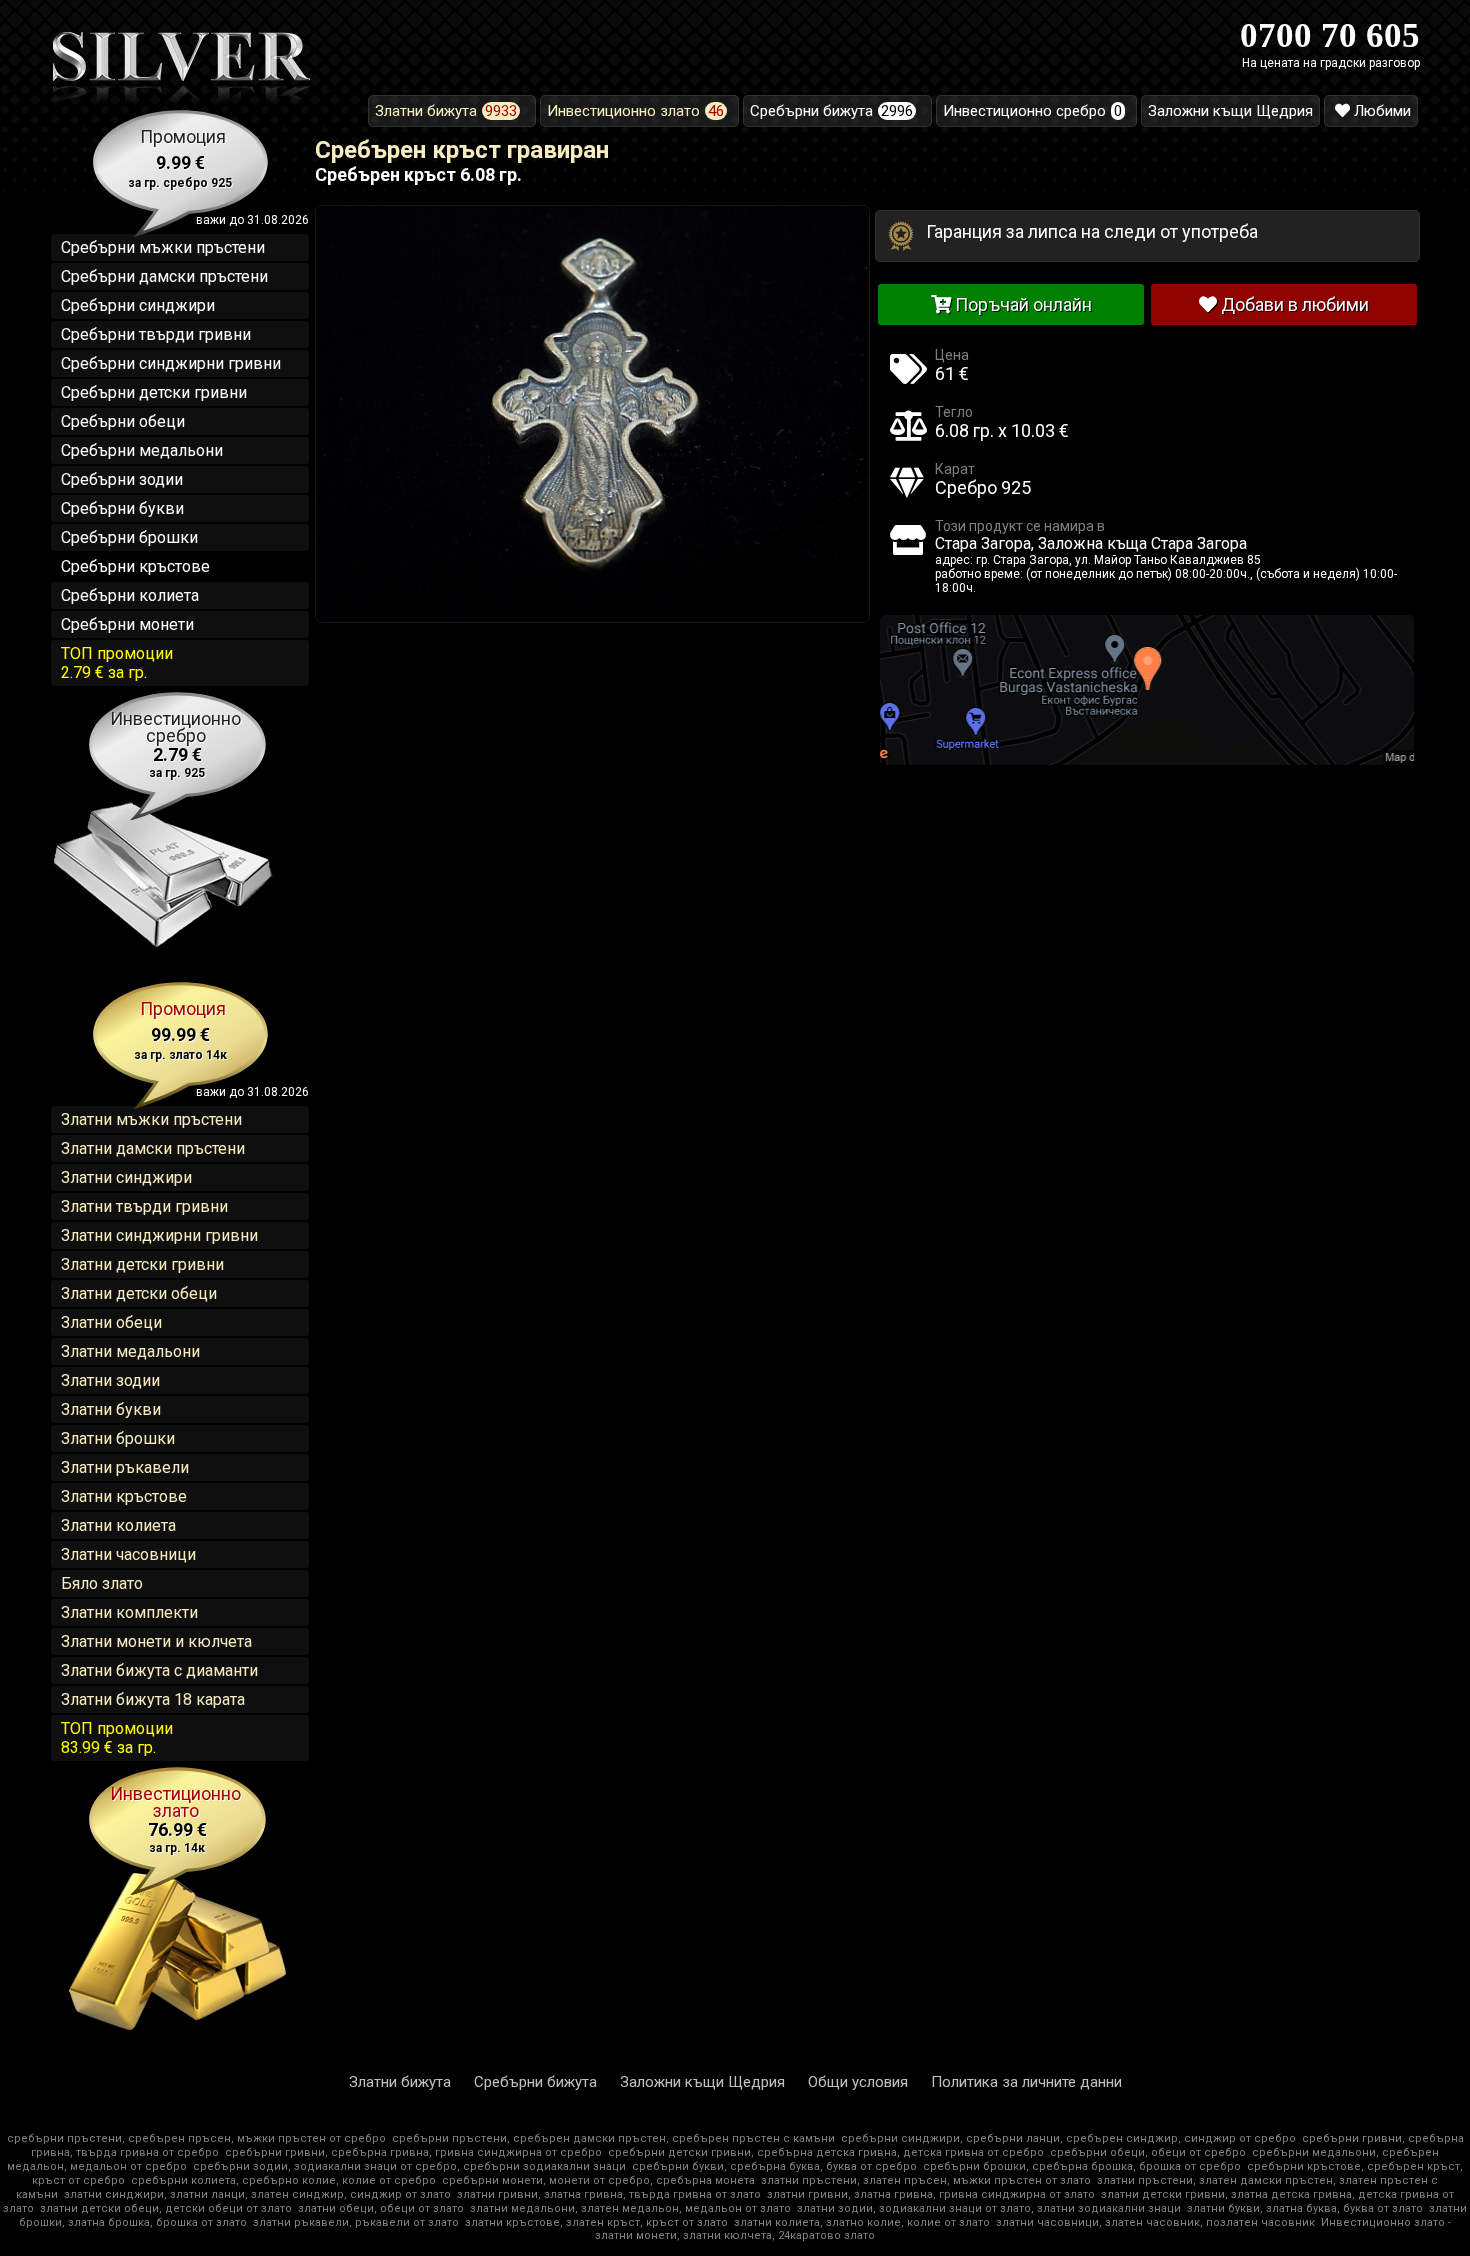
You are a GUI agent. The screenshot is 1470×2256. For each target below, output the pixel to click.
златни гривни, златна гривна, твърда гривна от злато (609, 2194)
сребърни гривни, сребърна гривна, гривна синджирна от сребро (413, 2152)
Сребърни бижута (535, 2082)
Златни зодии (110, 1380)
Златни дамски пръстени (153, 1148)
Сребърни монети (127, 624)
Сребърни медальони (142, 450)
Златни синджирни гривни (159, 1235)
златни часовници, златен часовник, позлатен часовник (1155, 2222)
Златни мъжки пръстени (151, 1119)
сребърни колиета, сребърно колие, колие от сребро (283, 2180)
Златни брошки (118, 1438)
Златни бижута (400, 2082)
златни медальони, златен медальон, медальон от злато (630, 2208)
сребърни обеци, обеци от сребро (1148, 2152)
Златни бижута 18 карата (153, 1699)
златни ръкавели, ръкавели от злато (356, 2222)
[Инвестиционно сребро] (159, 954)
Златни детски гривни (142, 1264)
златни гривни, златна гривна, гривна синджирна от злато (931, 2194)
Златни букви (111, 1409)
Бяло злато (102, 1583)
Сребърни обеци (123, 421)
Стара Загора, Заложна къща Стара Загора (1091, 543)
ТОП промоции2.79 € (117, 663)
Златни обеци (111, 1322)
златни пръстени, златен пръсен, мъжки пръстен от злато (926, 2180)
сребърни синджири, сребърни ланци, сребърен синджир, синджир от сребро (1068, 2138)
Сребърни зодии (122, 479)
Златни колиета (118, 1525)
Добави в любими (1293, 304)
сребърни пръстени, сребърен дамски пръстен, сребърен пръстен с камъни (613, 2138)
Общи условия (858, 2082)
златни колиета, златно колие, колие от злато (862, 2222)
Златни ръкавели (125, 1467)
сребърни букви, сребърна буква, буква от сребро (774, 2166)
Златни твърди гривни (144, 1206)
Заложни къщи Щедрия (702, 2082)
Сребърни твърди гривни (156, 334)
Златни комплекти (129, 1612)
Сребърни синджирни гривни (171, 363)
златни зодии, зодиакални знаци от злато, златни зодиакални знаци (989, 2208)
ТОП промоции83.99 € (117, 1738)
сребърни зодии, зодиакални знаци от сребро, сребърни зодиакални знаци (409, 2166)
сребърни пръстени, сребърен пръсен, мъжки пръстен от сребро (196, 2138)
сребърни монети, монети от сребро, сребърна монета (598, 2180)
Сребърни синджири (138, 305)
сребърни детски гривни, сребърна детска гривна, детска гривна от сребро (826, 2152)
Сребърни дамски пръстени (164, 276)
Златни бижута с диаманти (159, 1670)
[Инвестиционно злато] (180, 2029)
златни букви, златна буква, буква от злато (1305, 2208)
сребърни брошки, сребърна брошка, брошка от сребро (1082, 2166)
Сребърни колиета (130, 595)
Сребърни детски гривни (154, 392)
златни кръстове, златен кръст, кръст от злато (596, 2222)
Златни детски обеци (139, 1293)
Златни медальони (130, 1351)
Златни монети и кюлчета (156, 1641)
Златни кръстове (124, 1496)
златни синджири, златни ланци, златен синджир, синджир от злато (257, 2194)
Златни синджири (126, 1177)
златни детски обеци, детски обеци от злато (166, 2208)
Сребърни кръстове (135, 566)
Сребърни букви (122, 508)
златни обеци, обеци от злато (381, 2208)
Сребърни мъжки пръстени (163, 247)
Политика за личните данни (1026, 2082)
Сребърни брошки (129, 537)
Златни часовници (128, 1554)
